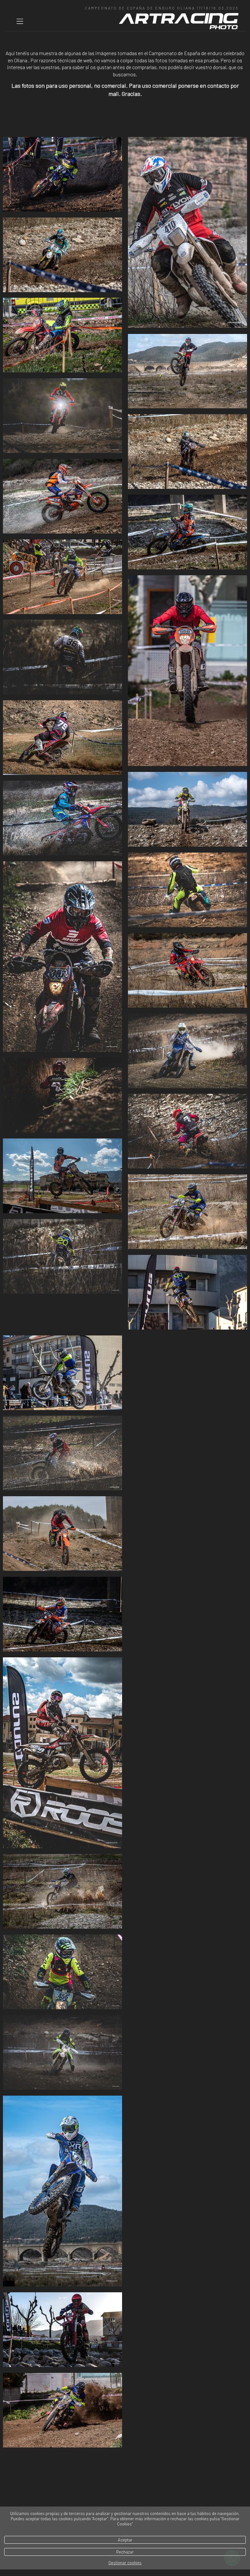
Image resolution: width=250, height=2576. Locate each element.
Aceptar (125, 2540)
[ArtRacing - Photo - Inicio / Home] (179, 21)
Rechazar (125, 2552)
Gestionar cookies (125, 2563)
